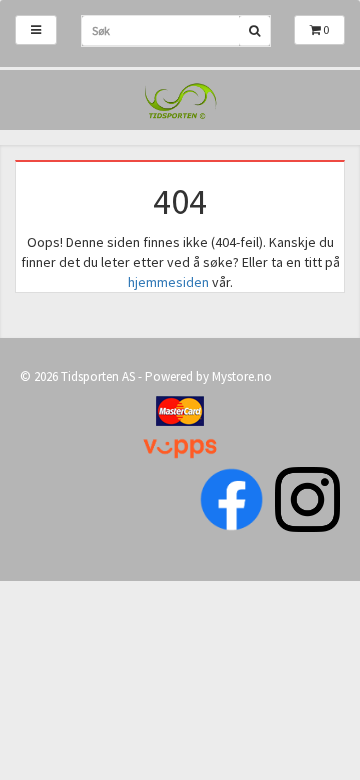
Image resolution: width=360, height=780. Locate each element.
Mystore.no (242, 376)
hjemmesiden (168, 282)
